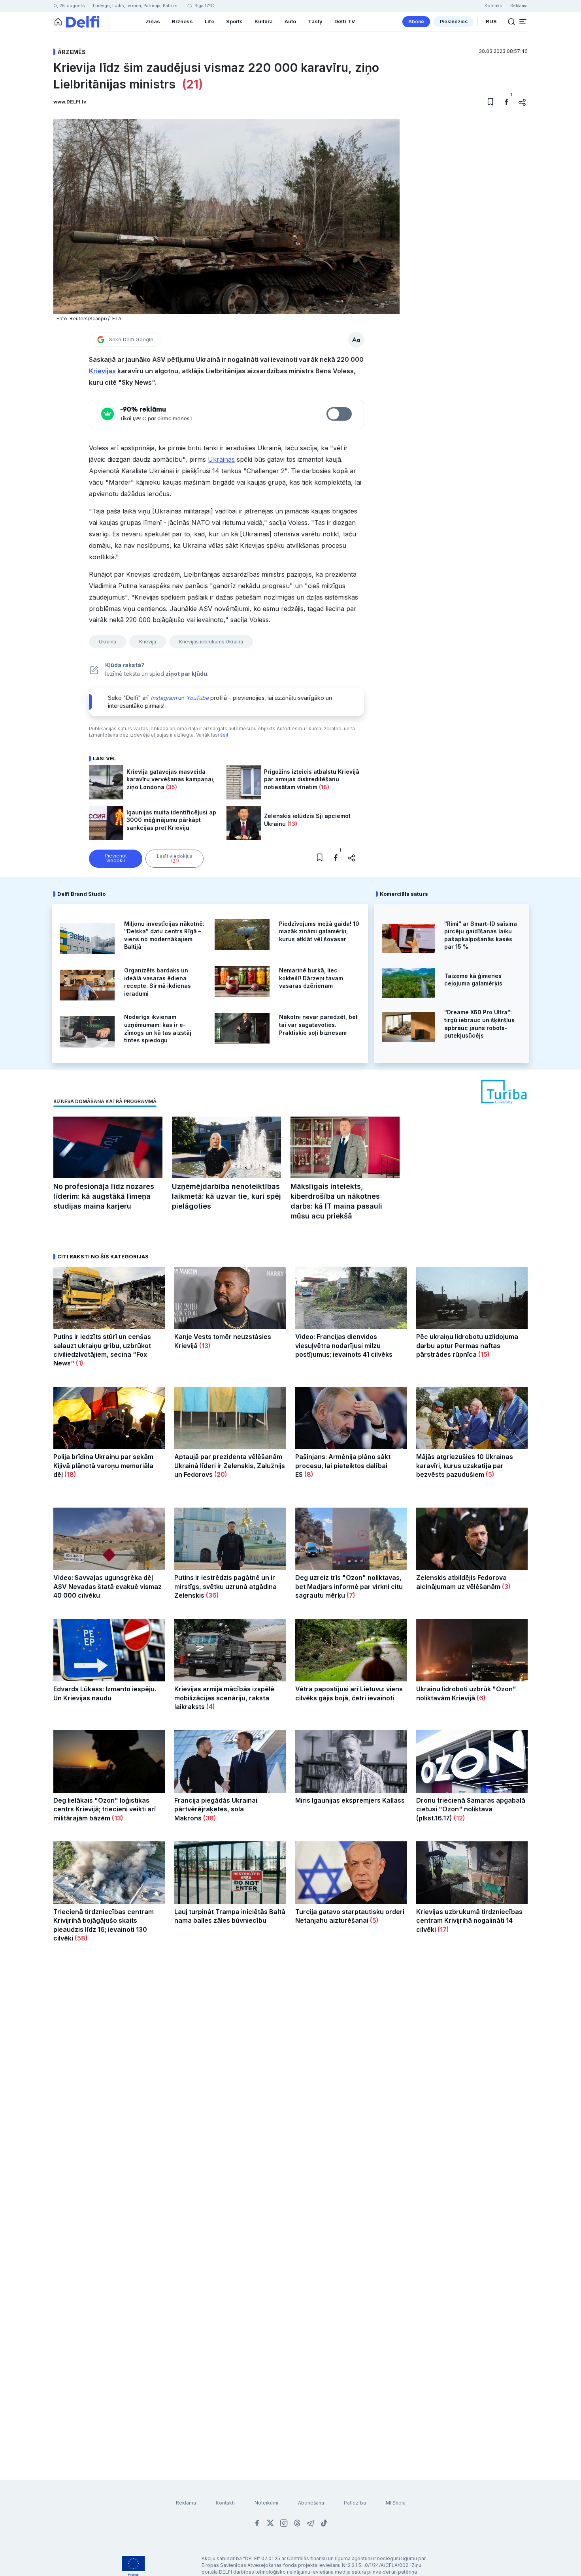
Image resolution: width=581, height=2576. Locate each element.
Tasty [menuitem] (315, 21)
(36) (212, 1595)
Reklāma (186, 2503)
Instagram (164, 698)
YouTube (197, 698)
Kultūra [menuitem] (264, 21)
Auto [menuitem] (290, 21)
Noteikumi (266, 2503)
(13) (291, 824)
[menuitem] (416, 22)
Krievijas (102, 371)
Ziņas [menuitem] (153, 21)
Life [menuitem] (209, 21)
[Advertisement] (290, 2080)
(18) (323, 787)
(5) (489, 1474)
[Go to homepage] (58, 22)
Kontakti (225, 2503)
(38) (209, 1818)
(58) (80, 1938)
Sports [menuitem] (234, 21)
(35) (171, 787)
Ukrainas (221, 459)
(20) (220, 1474)
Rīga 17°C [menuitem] (204, 6)
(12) (459, 1818)
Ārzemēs (72, 52)
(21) (191, 84)
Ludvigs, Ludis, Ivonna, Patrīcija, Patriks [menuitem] (135, 6)
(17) (442, 1929)
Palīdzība (355, 2503)
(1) (79, 1363)
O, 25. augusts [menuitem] (69, 6)
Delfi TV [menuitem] (345, 21)
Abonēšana (311, 2503)
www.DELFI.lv (70, 102)
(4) (210, 1707)
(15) (483, 1354)
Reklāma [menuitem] (519, 6)
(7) (350, 1595)
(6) (480, 1698)
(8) (308, 1474)
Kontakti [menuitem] (493, 6)
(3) (506, 1587)
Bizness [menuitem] (182, 21)
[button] (523, 22)
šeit (224, 735)
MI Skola (396, 2503)
